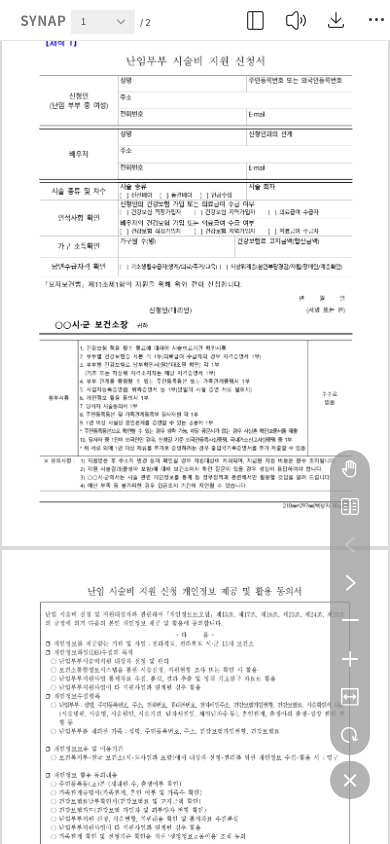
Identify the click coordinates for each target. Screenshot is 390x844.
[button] (126, 27)
